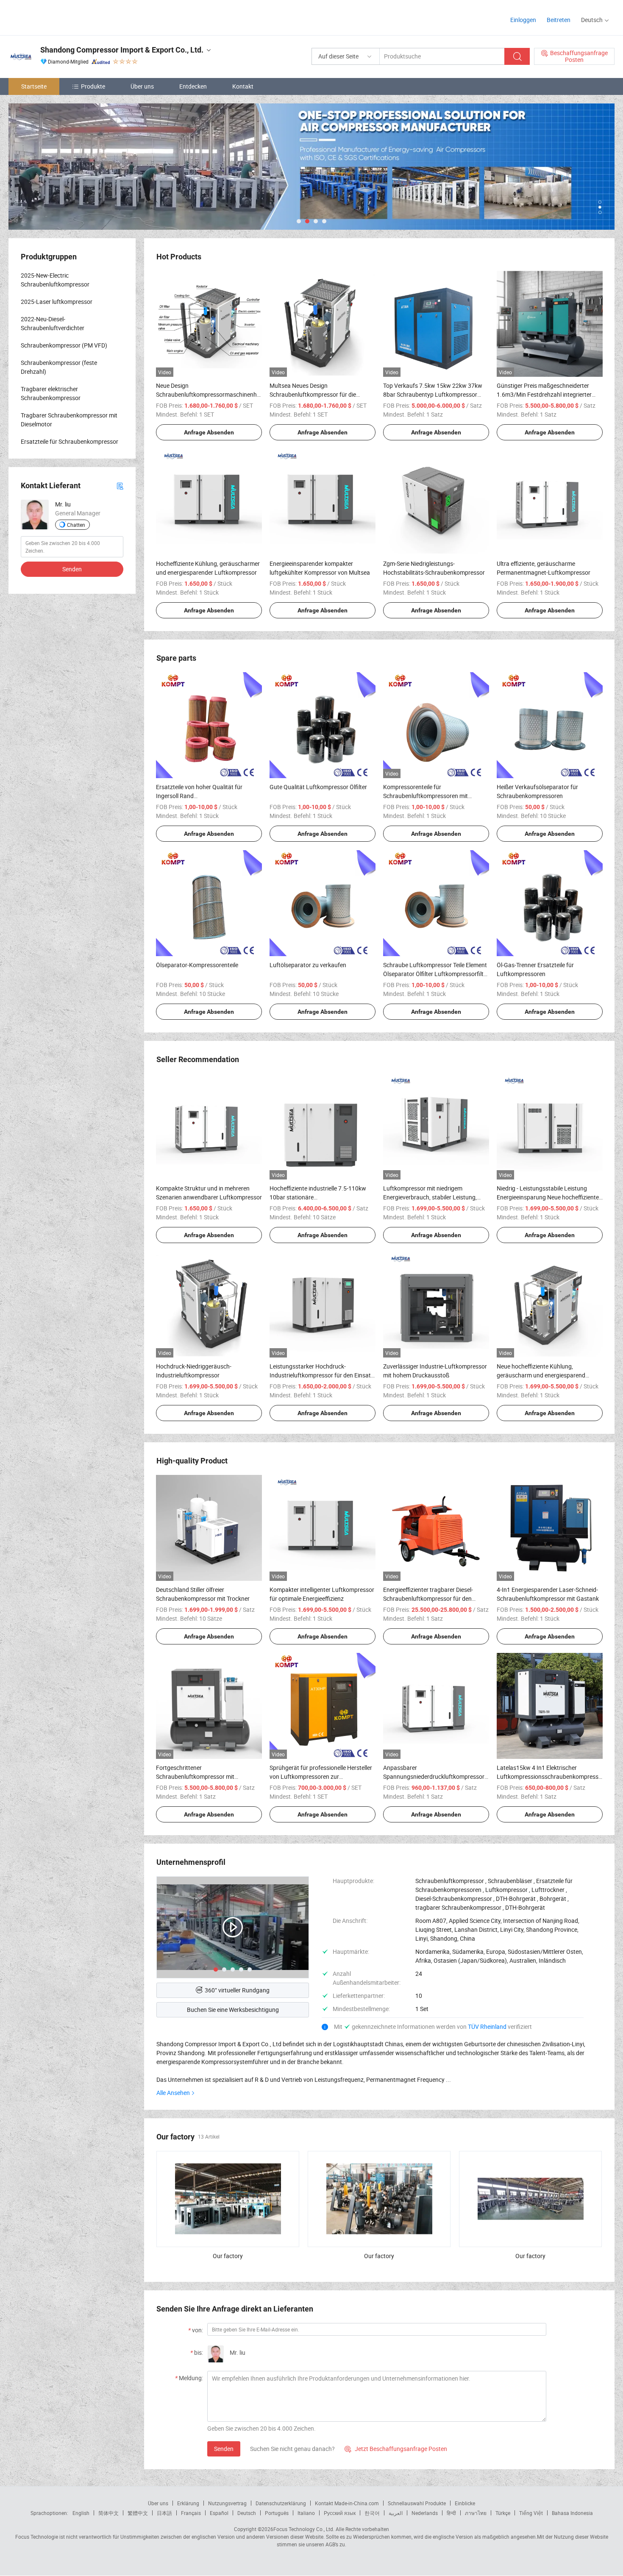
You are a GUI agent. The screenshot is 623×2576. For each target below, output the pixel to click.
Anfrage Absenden (209, 432)
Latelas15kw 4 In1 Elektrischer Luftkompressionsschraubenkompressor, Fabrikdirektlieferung (551, 1776)
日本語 (164, 2513)
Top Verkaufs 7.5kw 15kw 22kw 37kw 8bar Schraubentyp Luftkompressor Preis (433, 394)
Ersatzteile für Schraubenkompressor (70, 441)
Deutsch (247, 2513)
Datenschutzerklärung (281, 2503)
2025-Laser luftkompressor (57, 302)
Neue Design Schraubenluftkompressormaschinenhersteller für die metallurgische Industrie (217, 394)
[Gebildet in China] (63, 17)
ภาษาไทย (476, 2513)
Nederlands (425, 2513)
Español (219, 2513)
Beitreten (559, 20)
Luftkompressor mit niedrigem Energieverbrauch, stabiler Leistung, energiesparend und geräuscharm (430, 1197)
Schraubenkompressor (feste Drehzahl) (59, 367)
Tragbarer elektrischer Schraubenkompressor (51, 393)
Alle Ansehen (173, 2093)
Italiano (306, 2513)
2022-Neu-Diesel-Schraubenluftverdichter (53, 323)
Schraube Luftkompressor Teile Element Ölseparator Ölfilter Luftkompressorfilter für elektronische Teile (436, 974)
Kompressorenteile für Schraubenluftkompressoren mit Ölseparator (426, 796)
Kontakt (243, 86)
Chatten (76, 525)
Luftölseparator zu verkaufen (308, 965)
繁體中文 (138, 2513)
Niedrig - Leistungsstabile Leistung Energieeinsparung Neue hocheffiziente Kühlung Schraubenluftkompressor (548, 1197)
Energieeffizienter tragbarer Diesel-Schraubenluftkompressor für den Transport (428, 1598)
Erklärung (188, 2503)
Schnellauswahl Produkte (417, 2503)
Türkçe (503, 2513)
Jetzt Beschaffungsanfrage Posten (396, 2449)
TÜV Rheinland (487, 2027)
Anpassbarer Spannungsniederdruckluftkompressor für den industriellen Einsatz (434, 1776)
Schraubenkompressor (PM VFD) (64, 345)
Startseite (34, 86)
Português (277, 2513)
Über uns (142, 86)
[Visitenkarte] (120, 485)
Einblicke (465, 2503)
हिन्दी (451, 2513)
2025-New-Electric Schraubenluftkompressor (55, 280)
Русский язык (340, 2513)
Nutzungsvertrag (227, 2503)
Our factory (228, 2256)
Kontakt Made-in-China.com (347, 2503)
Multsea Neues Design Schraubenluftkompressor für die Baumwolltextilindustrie (313, 394)
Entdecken (193, 86)
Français (191, 2513)
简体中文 (108, 2513)
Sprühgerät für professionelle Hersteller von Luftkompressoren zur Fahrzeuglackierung (321, 1776)
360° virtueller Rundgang (237, 1990)
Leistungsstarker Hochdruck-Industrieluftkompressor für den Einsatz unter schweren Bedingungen (322, 1375)
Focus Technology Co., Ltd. (304, 2529)
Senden (224, 2449)
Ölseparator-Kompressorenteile (197, 965)
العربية (396, 2513)
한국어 (372, 2513)
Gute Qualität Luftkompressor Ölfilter (318, 787)
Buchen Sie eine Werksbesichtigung (233, 2010)
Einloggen (523, 20)
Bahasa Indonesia (572, 2513)
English (81, 2513)
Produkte (93, 86)
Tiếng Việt (531, 2513)
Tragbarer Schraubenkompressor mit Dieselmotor (69, 420)
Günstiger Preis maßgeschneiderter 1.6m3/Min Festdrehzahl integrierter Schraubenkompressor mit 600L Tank (546, 394)
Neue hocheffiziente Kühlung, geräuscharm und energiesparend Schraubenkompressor (541, 1375)
